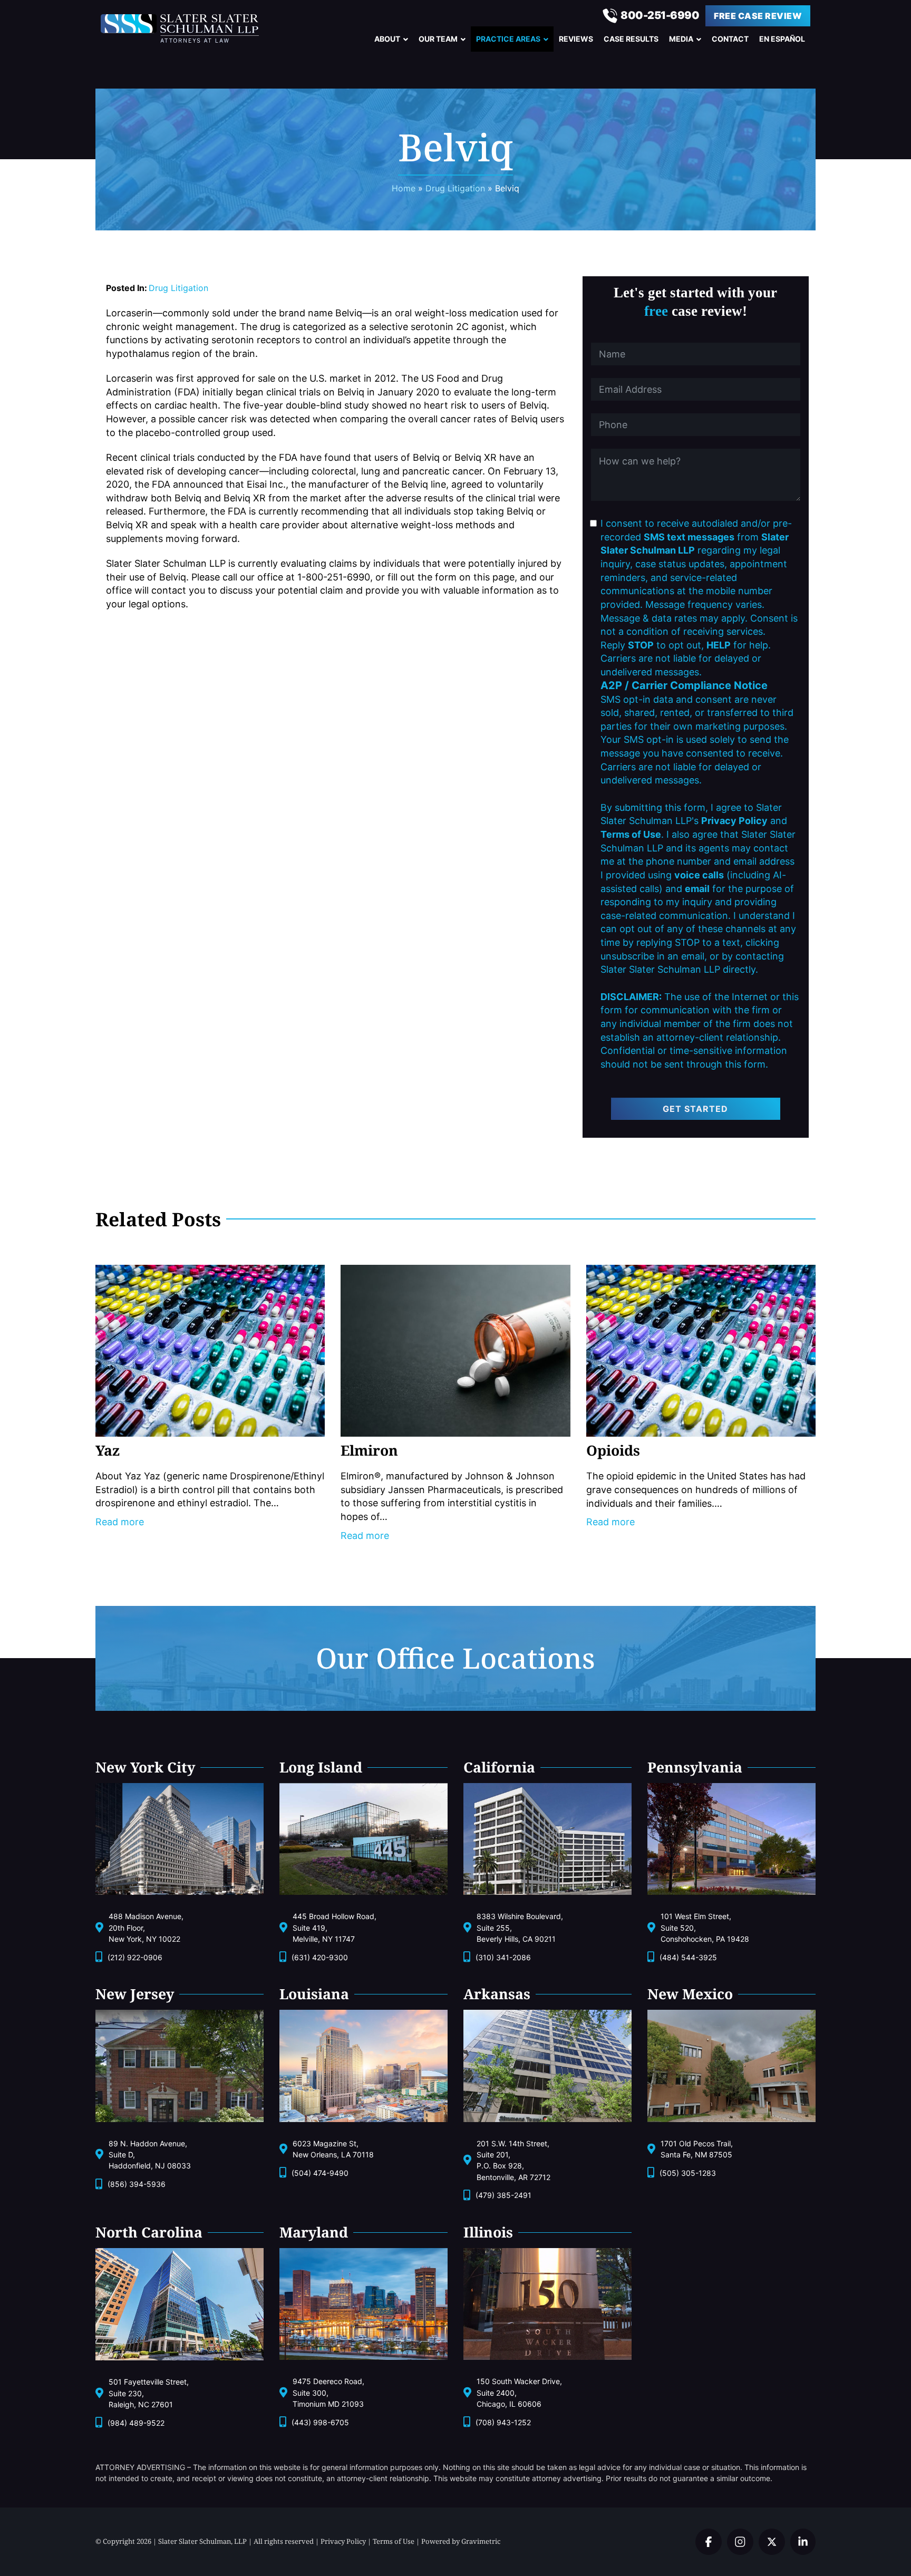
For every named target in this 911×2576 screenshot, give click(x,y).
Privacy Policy (343, 2541)
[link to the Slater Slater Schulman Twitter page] (709, 2542)
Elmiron (369, 1450)
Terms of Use (394, 2541)
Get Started (695, 1109)
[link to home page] (190, 28)
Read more (120, 1522)
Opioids (613, 1450)
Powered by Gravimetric (461, 2541)
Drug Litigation (178, 288)
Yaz (108, 1450)
